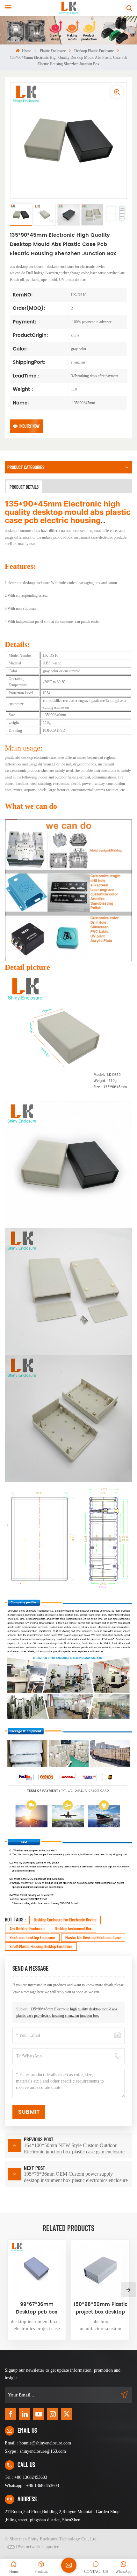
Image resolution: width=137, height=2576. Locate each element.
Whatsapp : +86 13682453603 (32, 2486)
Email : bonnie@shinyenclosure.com (38, 2443)
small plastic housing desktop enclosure (41, 1946)
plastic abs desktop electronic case (93, 1937)
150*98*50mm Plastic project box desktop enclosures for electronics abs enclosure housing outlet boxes (100, 2308)
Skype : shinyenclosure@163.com (35, 2451)
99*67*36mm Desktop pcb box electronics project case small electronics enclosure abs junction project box (37, 2308)
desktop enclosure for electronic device (65, 1920)
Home (26, 51)
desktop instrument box (73, 1929)
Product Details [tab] (24, 487)
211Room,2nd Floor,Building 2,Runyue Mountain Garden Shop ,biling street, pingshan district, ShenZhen (62, 2516)
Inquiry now (29, 426)
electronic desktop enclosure (32, 1937)
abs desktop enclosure (27, 1929)
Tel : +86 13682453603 (26, 2477)
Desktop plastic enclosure (94, 51)
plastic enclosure (53, 51)
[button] (128, 2290)
